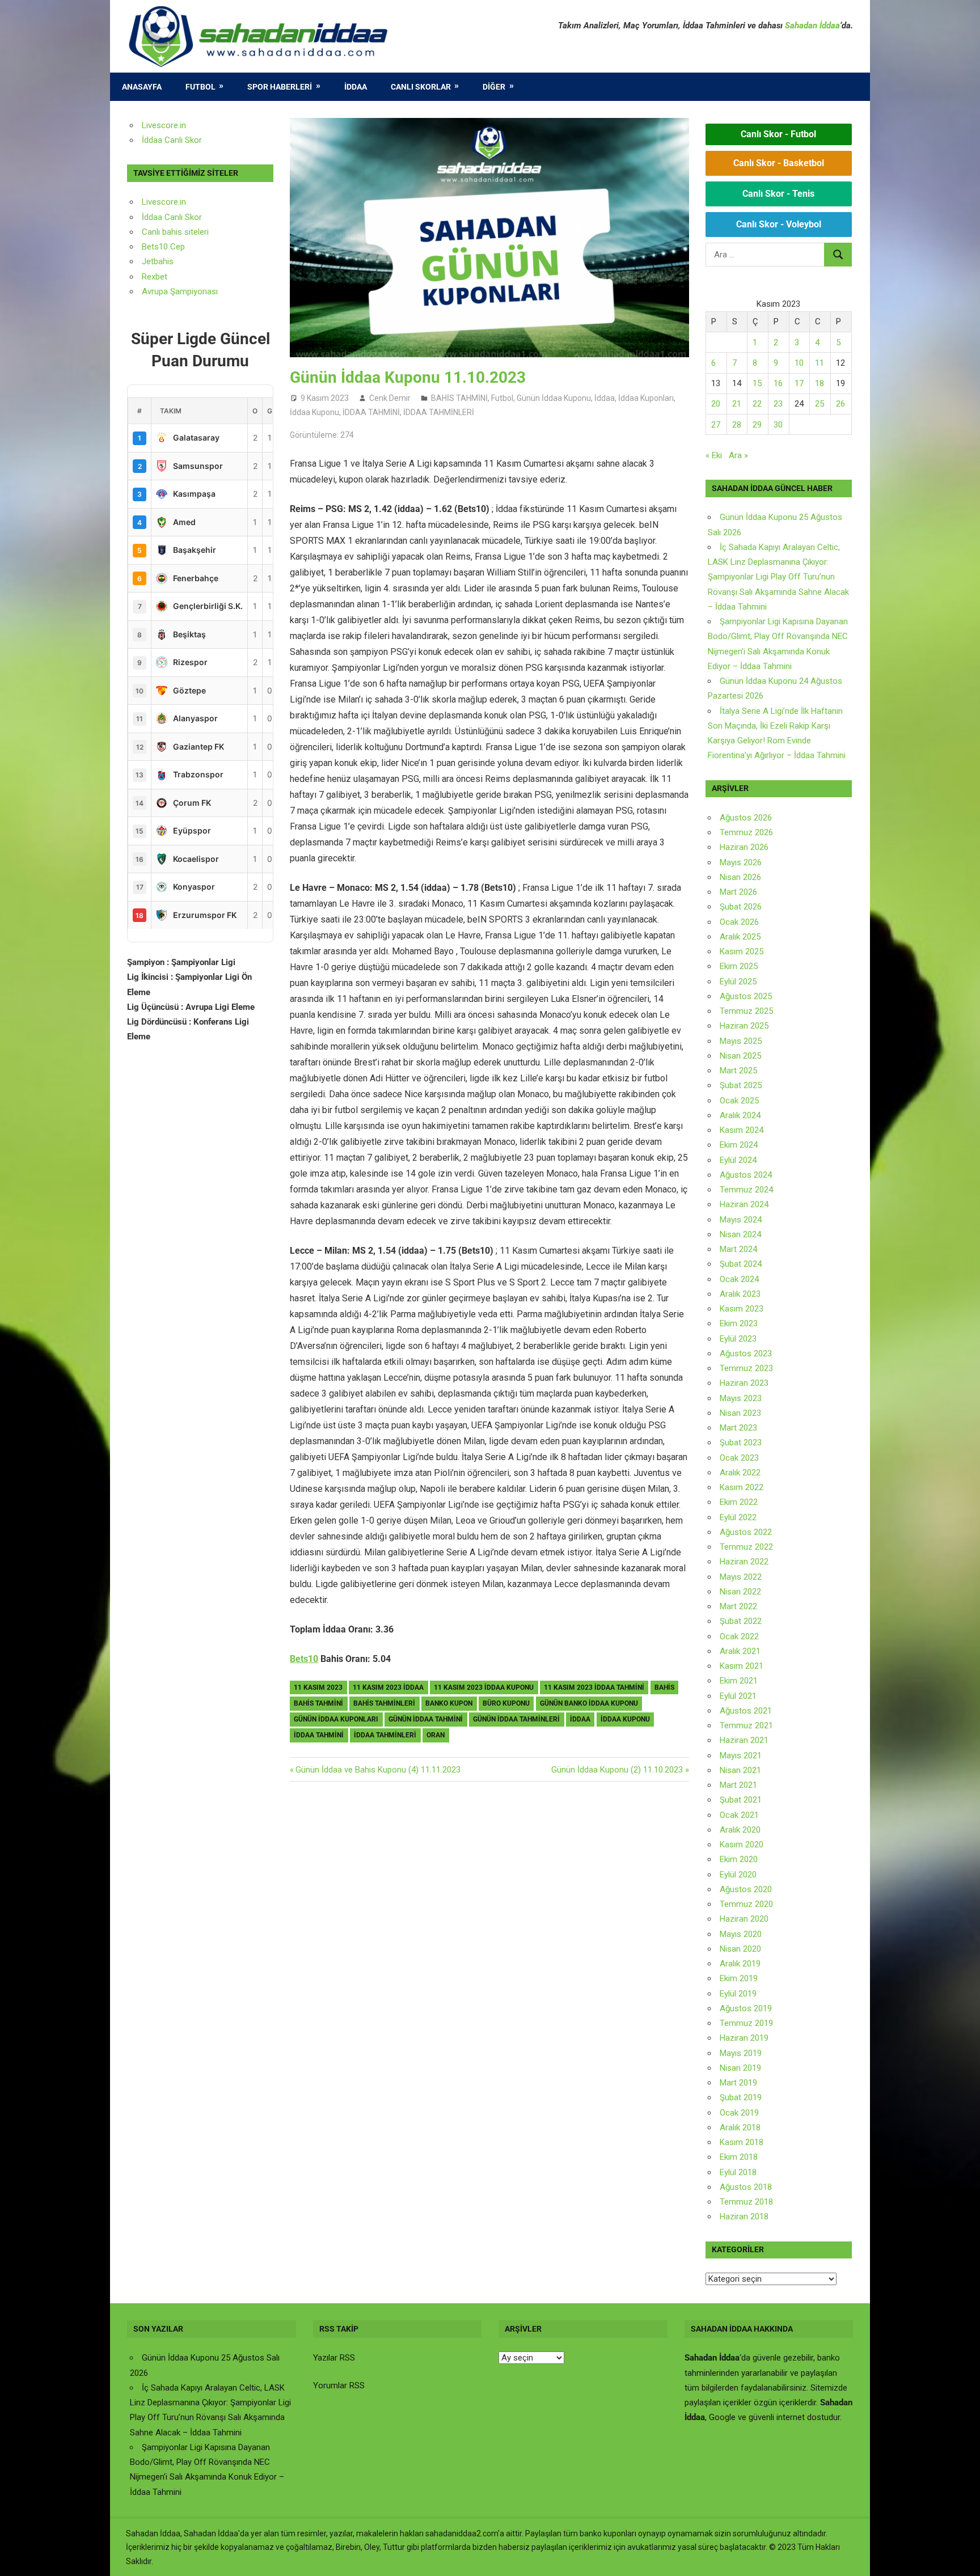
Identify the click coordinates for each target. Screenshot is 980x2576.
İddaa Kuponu (314, 412)
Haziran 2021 (744, 1740)
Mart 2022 (738, 1606)
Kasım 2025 (742, 951)
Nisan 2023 (740, 1413)
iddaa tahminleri (385, 1735)
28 (737, 425)
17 (799, 383)
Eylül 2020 (738, 1875)
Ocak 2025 (739, 1101)
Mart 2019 (738, 2083)
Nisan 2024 (740, 1234)
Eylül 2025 (738, 982)
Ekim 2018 (739, 2157)
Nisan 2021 (740, 1770)
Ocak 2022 (739, 1636)
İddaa (356, 87)
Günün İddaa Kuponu (554, 398)
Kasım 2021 (742, 1666)
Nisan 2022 (740, 1592)
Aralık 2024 (740, 1115)
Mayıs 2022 (741, 1577)
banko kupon (449, 1703)
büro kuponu (506, 1703)
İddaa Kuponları (646, 398)
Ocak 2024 (739, 1279)
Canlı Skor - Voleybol (779, 224)
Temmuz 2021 (746, 1725)
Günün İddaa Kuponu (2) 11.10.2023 (617, 1770)
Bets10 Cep (163, 247)
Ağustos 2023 (746, 1353)
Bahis (664, 1687)
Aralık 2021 (740, 1651)
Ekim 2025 (739, 966)
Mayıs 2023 (741, 1398)
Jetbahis (158, 261)
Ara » (738, 455)
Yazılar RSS (334, 2358)
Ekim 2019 (739, 1978)
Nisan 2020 (740, 1949)
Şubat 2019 (741, 2097)
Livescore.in (164, 125)
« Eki (714, 455)
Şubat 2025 (741, 1085)
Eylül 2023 (738, 1339)
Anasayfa (142, 87)
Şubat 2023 (741, 1443)
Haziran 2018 (744, 2217)
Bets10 (304, 1659)
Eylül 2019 (738, 1994)
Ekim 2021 (739, 1681)
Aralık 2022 (740, 1473)
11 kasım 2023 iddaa (388, 1687)
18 (820, 383)
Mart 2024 (738, 1249)
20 (716, 404)
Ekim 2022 (739, 1502)
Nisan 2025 (740, 1056)
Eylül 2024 (738, 1160)
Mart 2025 (738, 1071)
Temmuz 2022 (746, 1547)
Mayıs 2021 (741, 1756)
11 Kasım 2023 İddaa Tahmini (594, 1687)
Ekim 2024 (739, 1145)
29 (757, 425)
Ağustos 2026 (746, 818)
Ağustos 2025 (746, 996)
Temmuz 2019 (746, 2023)
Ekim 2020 (739, 1859)
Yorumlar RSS (339, 2385)
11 (820, 363)
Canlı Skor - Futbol (778, 134)
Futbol (200, 87)
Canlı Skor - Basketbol (779, 163)
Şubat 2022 (741, 1621)
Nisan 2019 (740, 2068)
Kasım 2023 (742, 1309)
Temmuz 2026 (746, 832)
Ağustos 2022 (746, 1532)
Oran (436, 1735)
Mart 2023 (738, 1428)
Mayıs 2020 (741, 1934)
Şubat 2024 (741, 1264)
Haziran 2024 (744, 1204)
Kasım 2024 (742, 1130)
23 (778, 404)
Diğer (494, 87)
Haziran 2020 (744, 1919)
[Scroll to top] (961, 2557)
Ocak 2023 (739, 1458)
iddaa (580, 1719)
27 (716, 425)
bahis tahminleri (384, 1703)
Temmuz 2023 (746, 1368)
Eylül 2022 (738, 1517)
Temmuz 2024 (746, 1190)
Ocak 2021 (739, 1815)
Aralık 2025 (740, 937)
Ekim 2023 (739, 1323)
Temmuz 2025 (746, 1011)
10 (799, 363)
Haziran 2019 (744, 2038)
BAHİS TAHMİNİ (459, 398)
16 (778, 383)
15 (757, 383)
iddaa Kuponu (625, 1719)
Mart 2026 (738, 892)
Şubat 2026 (741, 907)
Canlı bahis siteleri (175, 232)
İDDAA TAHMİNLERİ (439, 412)
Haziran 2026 (744, 847)
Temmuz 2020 (746, 1904)
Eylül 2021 (738, 1696)
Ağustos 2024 (746, 1175)
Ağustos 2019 (746, 2008)
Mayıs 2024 (741, 1220)
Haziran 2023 (744, 1383)
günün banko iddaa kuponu (589, 1703)
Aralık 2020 (740, 1830)
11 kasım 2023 (318, 1687)
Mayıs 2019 (741, 2053)
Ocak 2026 (739, 922)
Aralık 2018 (740, 2127)
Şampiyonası (193, 291)
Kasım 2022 (742, 1487)
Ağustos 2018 (746, 2187)
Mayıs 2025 (741, 1041)
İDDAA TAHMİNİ (371, 412)
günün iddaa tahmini (426, 1719)
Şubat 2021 (741, 1800)
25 (820, 404)
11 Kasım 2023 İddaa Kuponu (484, 1687)
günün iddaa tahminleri (516, 1719)
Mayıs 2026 (741, 862)
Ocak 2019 (739, 2113)
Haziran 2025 (744, 1026)
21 (737, 404)
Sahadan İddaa (812, 26)
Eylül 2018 (738, 2172)
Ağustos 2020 (746, 1889)
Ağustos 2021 (746, 1711)
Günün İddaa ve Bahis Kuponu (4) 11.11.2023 (378, 1770)
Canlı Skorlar (421, 87)
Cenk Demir (390, 398)
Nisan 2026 (740, 877)
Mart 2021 (738, 1785)
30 (778, 425)
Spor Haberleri (280, 87)
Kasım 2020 (742, 1845)
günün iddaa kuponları (336, 1719)
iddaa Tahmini (319, 1735)
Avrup (153, 291)
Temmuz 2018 (746, 2202)
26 (840, 404)
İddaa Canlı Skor (172, 140)
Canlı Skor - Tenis (778, 194)
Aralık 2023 (740, 1294)
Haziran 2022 (744, 1562)
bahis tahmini (318, 1703)
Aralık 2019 (740, 1964)
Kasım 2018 (742, 2142)
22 (757, 404)
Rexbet (155, 277)
